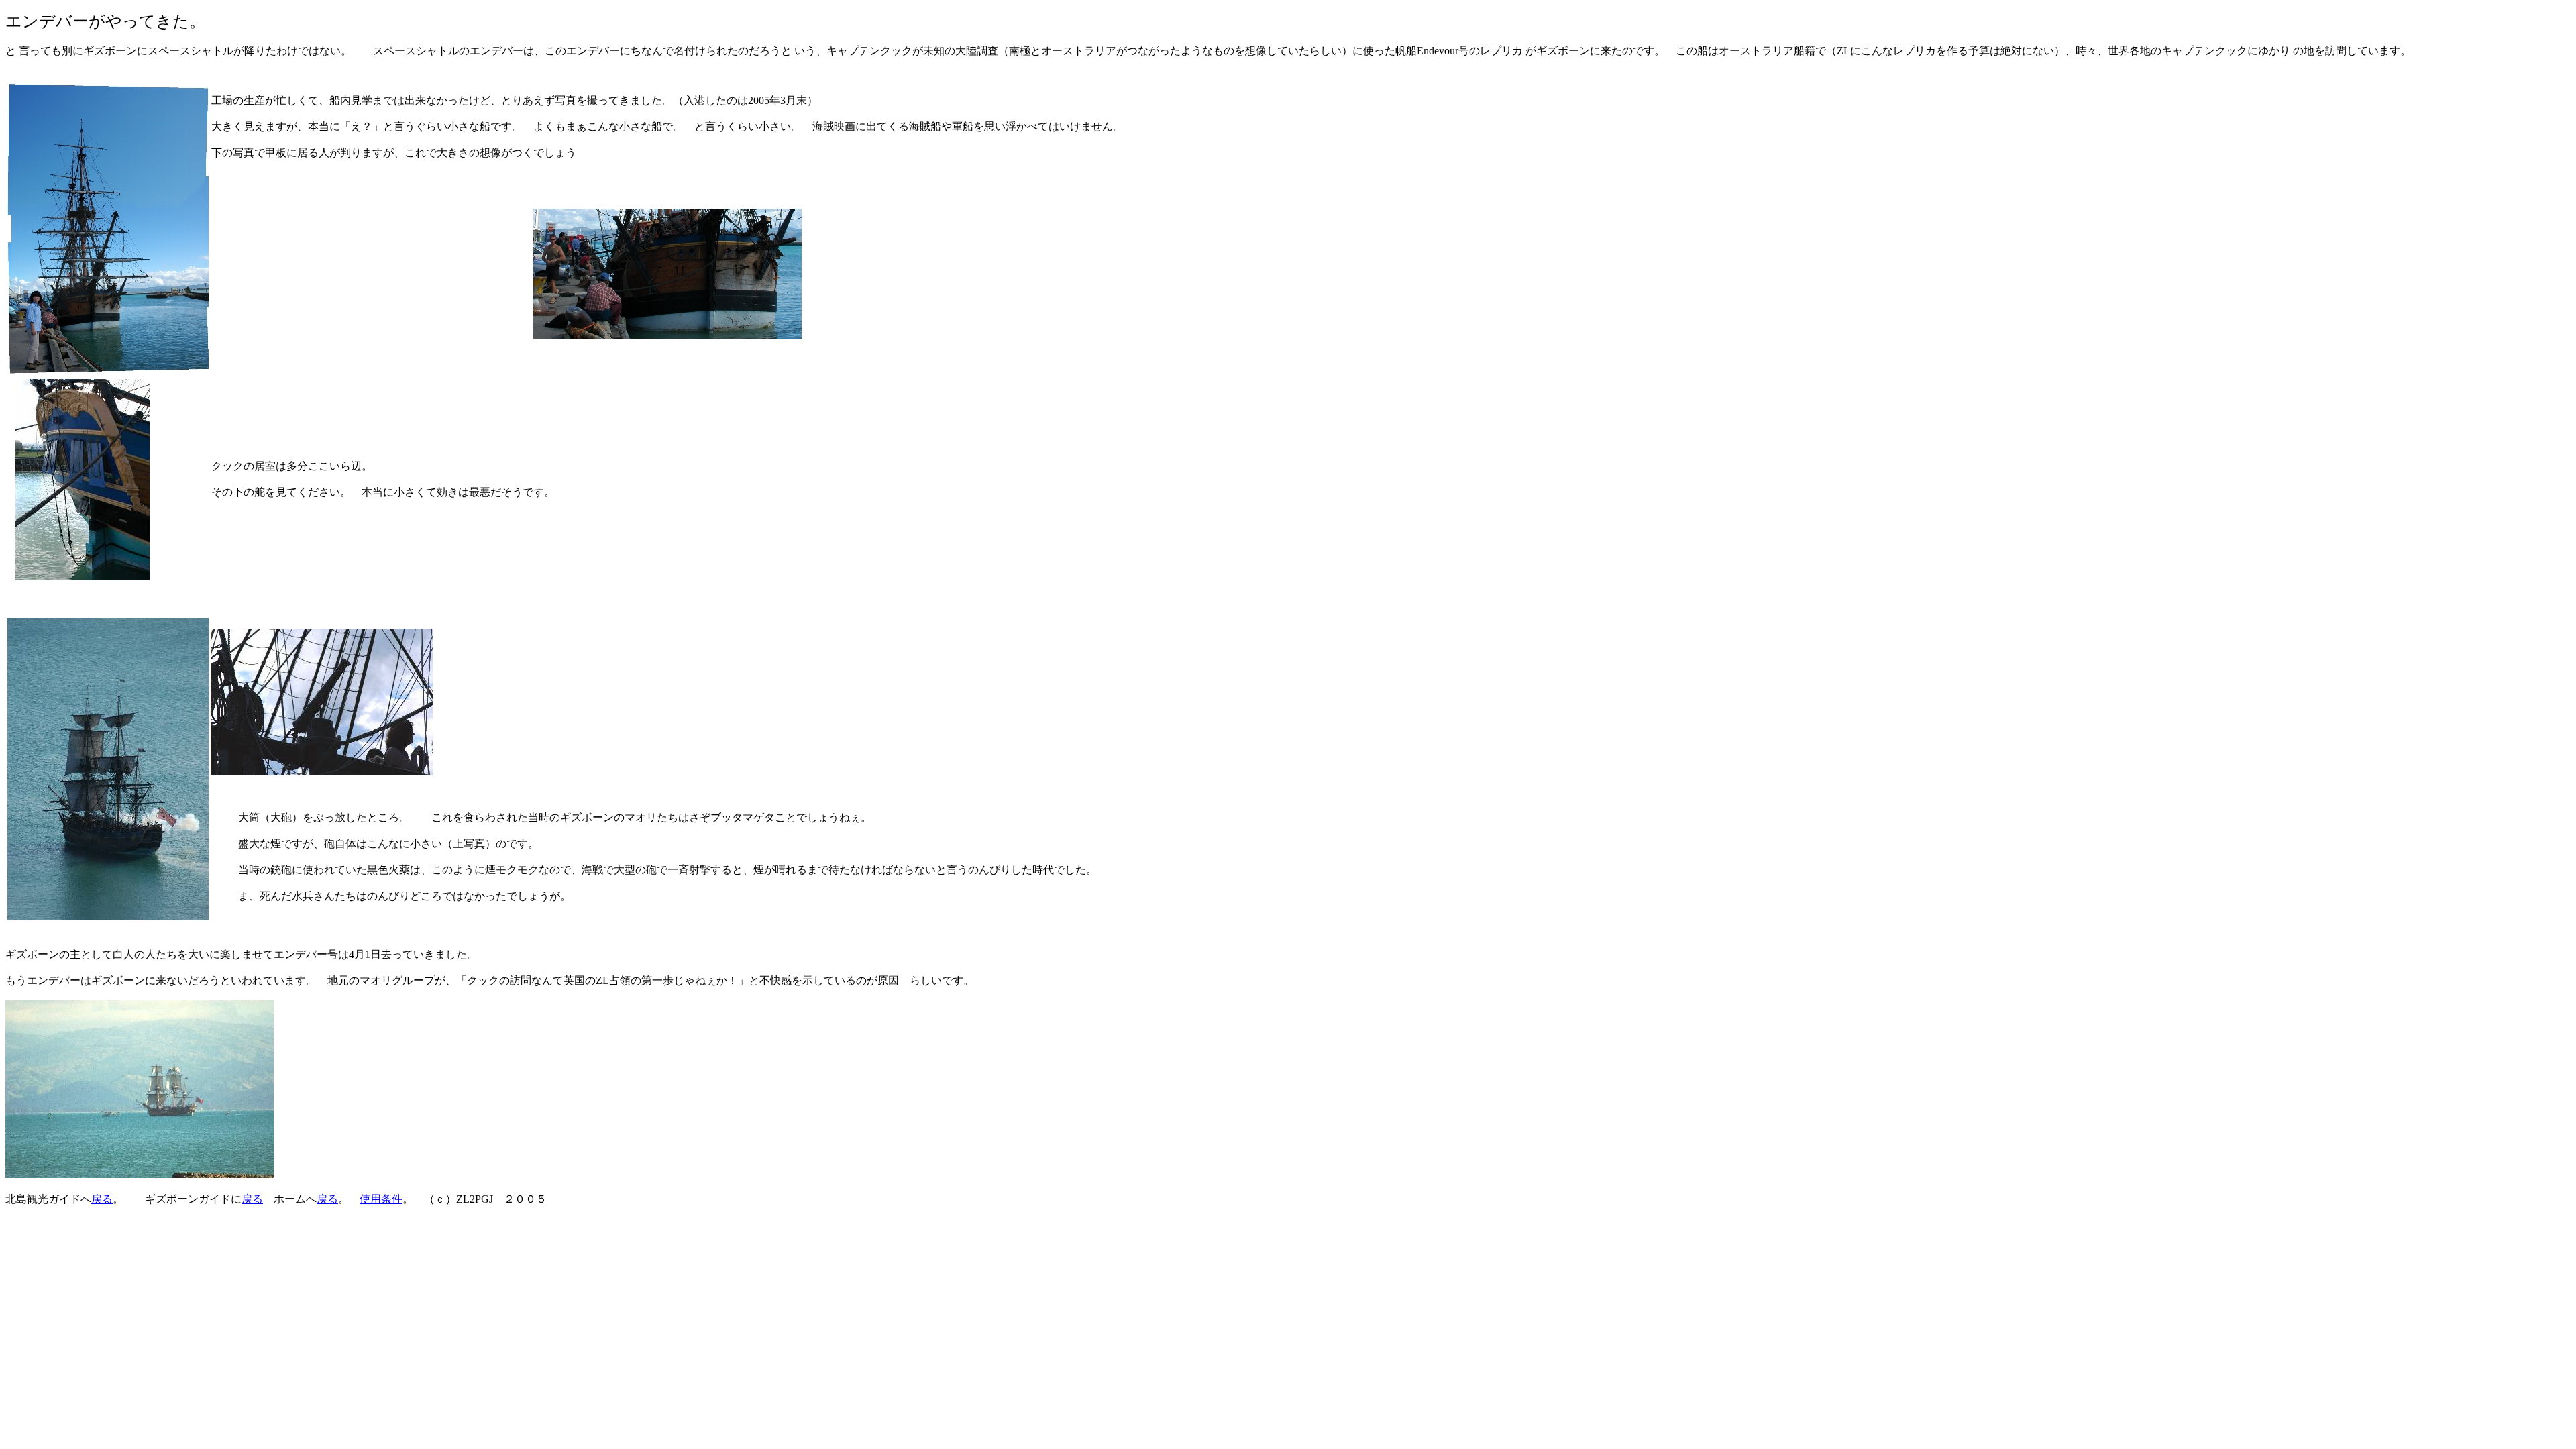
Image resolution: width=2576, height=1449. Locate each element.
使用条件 (381, 1199)
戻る (102, 1199)
